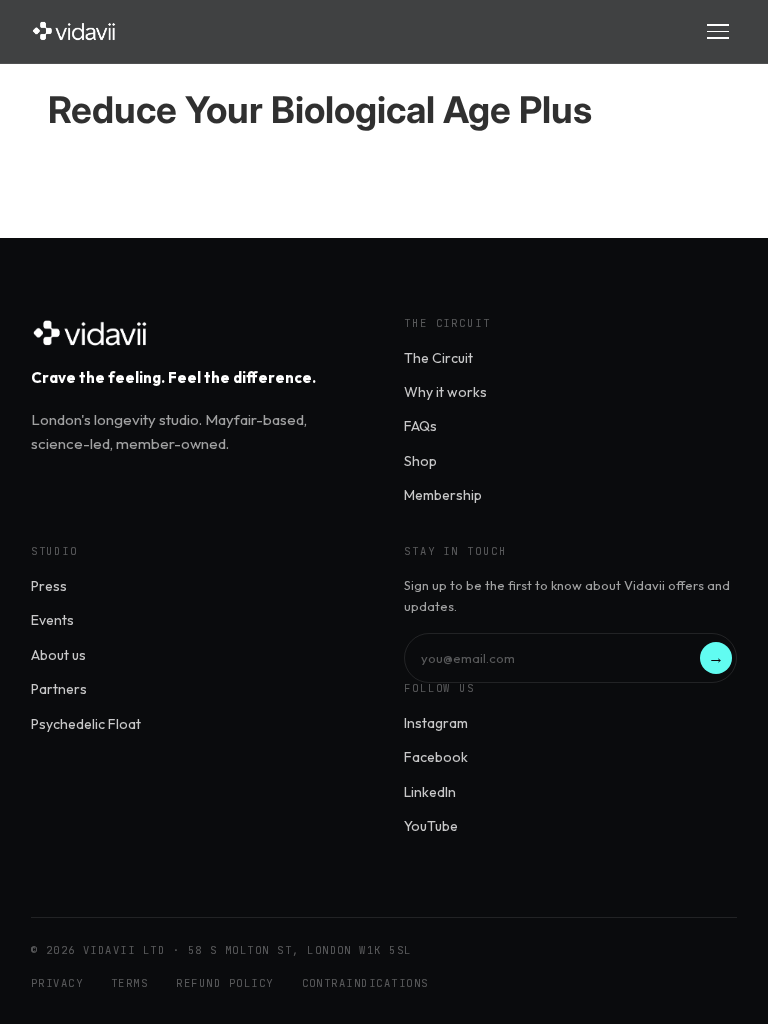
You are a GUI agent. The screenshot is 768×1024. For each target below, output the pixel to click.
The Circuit (438, 358)
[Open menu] (718, 31)
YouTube (431, 826)
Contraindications (365, 983)
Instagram (436, 723)
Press (49, 586)
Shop (420, 461)
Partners (59, 689)
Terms (129, 983)
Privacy (57, 983)
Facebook (436, 757)
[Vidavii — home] (74, 31)
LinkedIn (430, 792)
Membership (443, 495)
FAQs (420, 426)
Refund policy (224, 983)
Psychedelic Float (86, 724)
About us (58, 655)
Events (52, 620)
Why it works (445, 392)
